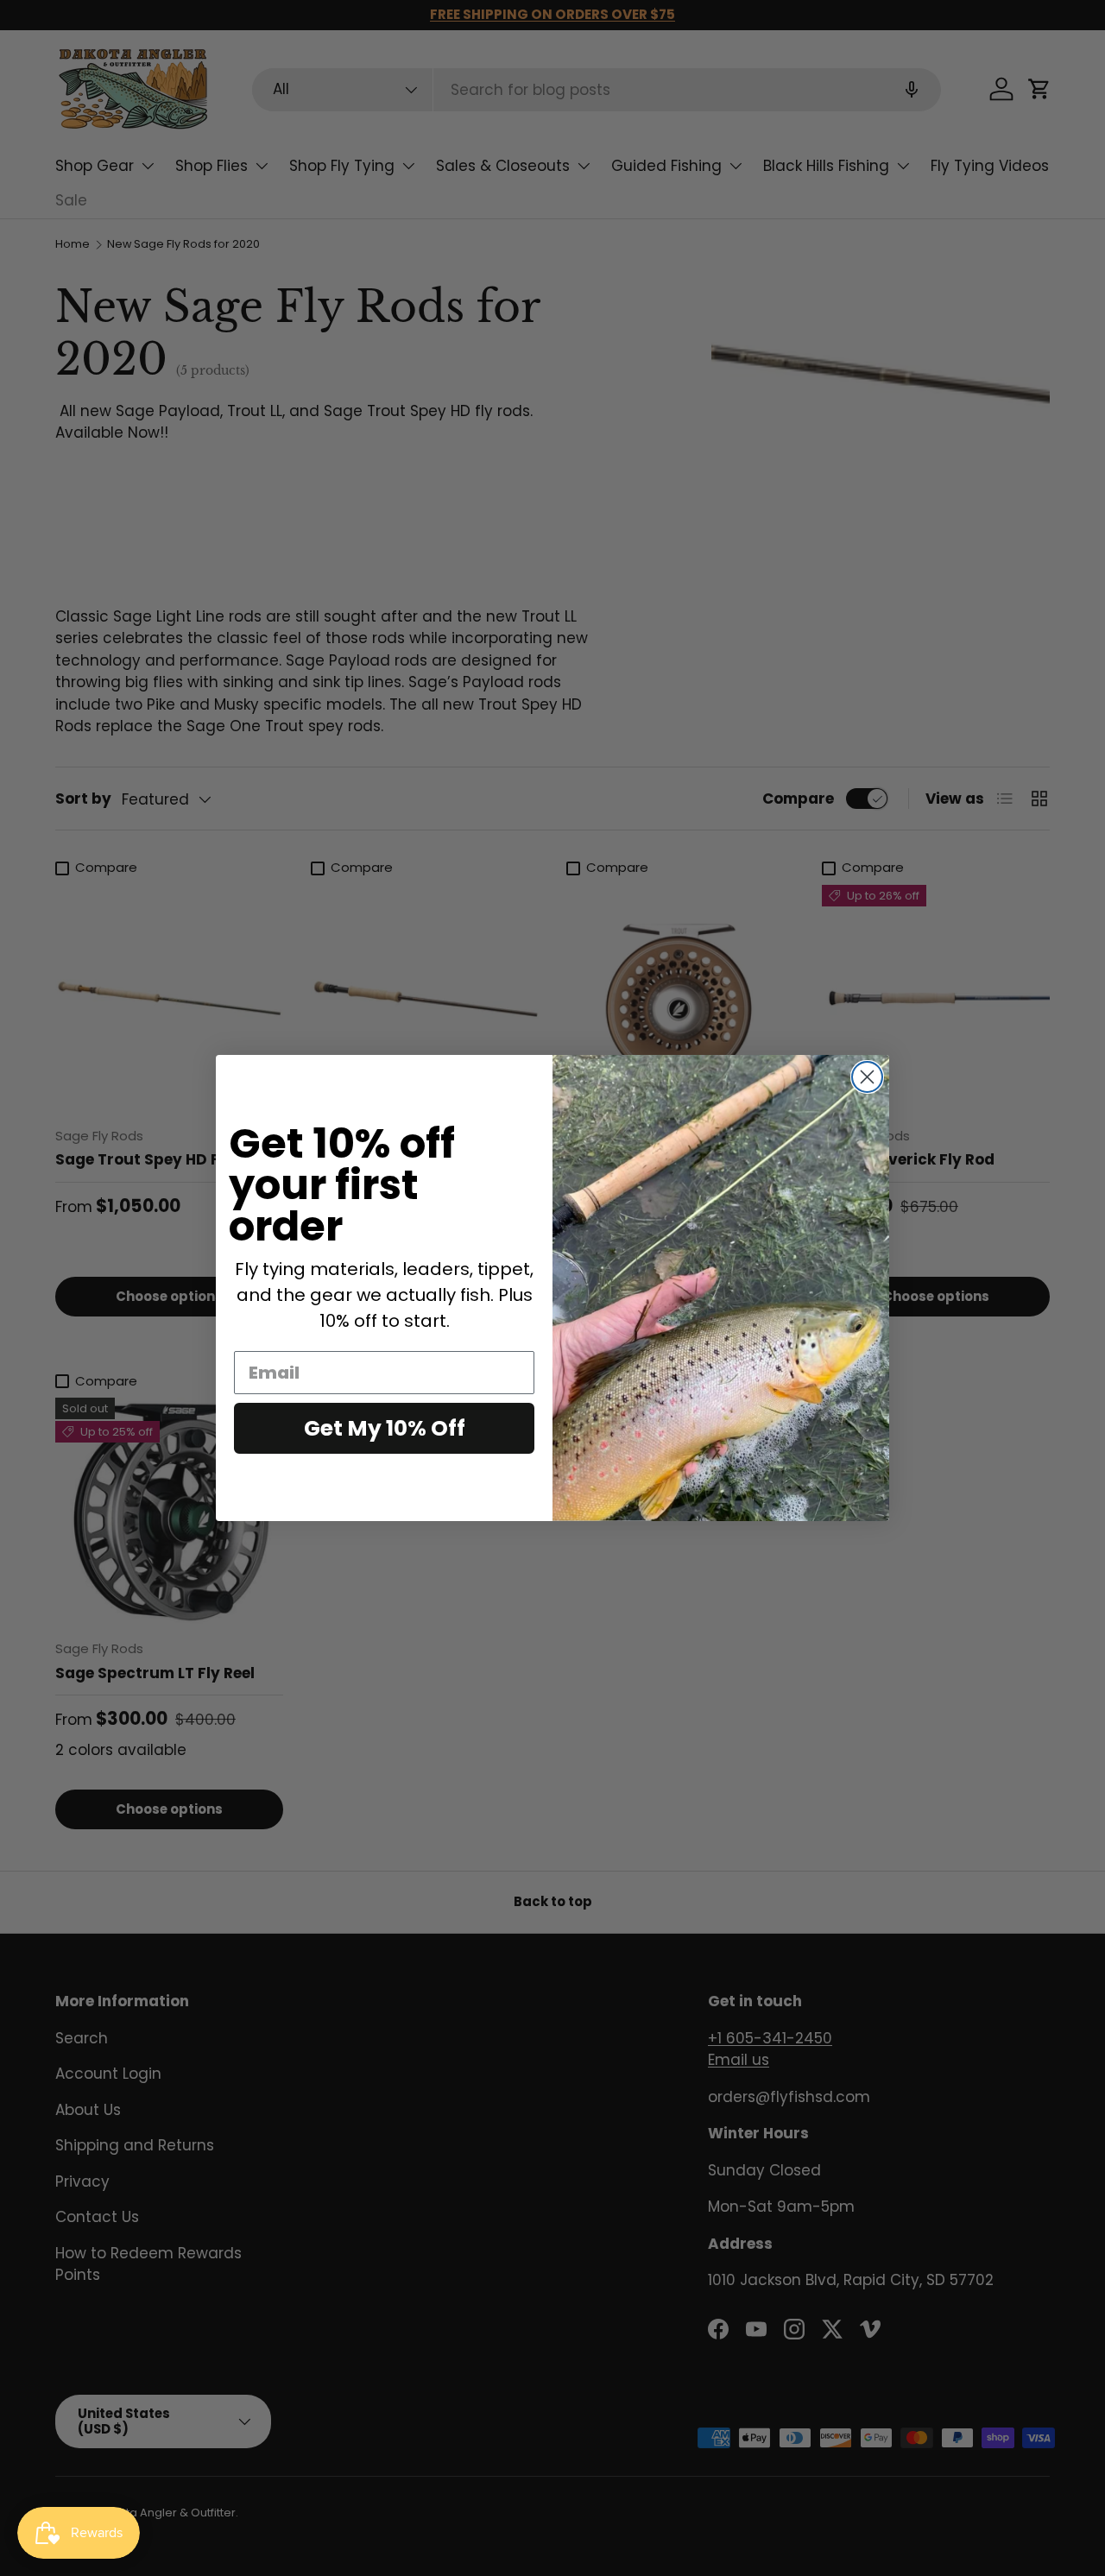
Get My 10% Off (385, 1428)
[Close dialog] (867, 1077)
